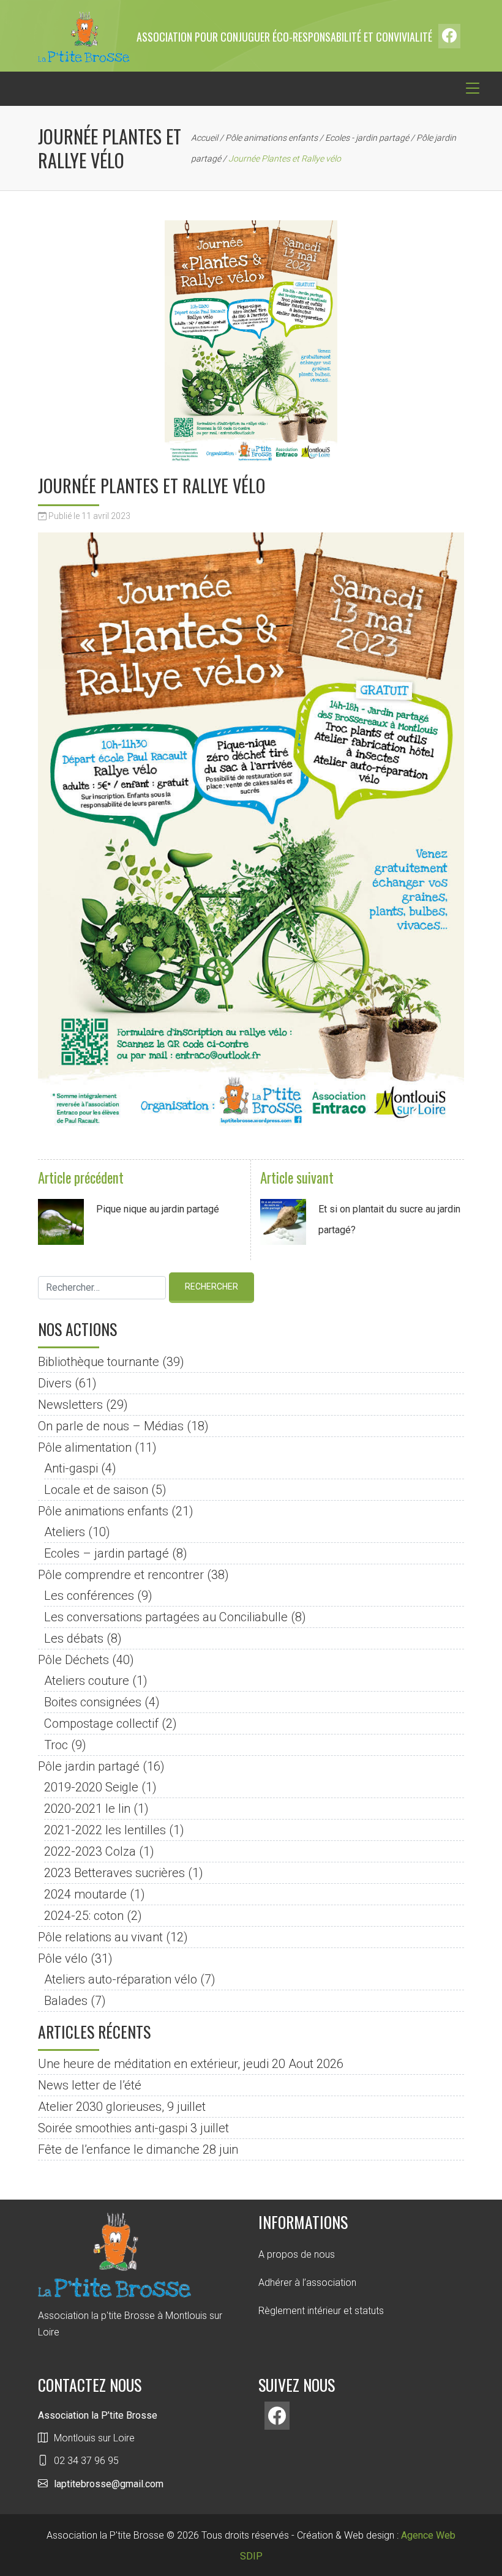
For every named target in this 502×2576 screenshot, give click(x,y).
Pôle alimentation (85, 1447)
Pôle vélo (63, 1958)
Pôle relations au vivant (100, 1937)
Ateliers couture (87, 1681)
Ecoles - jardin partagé (367, 138)
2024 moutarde (85, 1894)
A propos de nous (297, 2254)
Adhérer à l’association (307, 2283)
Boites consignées (93, 1702)
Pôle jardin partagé (89, 1766)
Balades (66, 2001)
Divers (55, 1383)
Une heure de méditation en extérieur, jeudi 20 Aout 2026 (191, 2064)
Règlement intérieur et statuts (321, 2311)
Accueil (204, 138)
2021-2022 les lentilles (105, 1830)
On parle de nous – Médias (111, 1426)
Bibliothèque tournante (99, 1362)
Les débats (74, 1638)
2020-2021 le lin (87, 1809)
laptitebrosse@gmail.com (109, 2484)
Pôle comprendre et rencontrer (121, 1575)
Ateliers (65, 1532)
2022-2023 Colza (90, 1851)
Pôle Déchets (73, 1660)
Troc (56, 1745)
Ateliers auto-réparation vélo (121, 1979)
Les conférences (89, 1596)
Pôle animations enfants (272, 138)
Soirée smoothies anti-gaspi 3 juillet (133, 2128)
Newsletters (70, 1405)
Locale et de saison (96, 1490)
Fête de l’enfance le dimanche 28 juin (138, 2149)
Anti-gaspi (71, 1468)
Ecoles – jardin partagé (107, 1553)
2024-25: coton (84, 1916)
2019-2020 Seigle (91, 1787)
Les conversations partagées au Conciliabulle (166, 1617)
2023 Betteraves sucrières (114, 1873)
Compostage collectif (101, 1723)
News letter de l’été (90, 2085)
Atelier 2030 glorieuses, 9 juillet (122, 2107)
